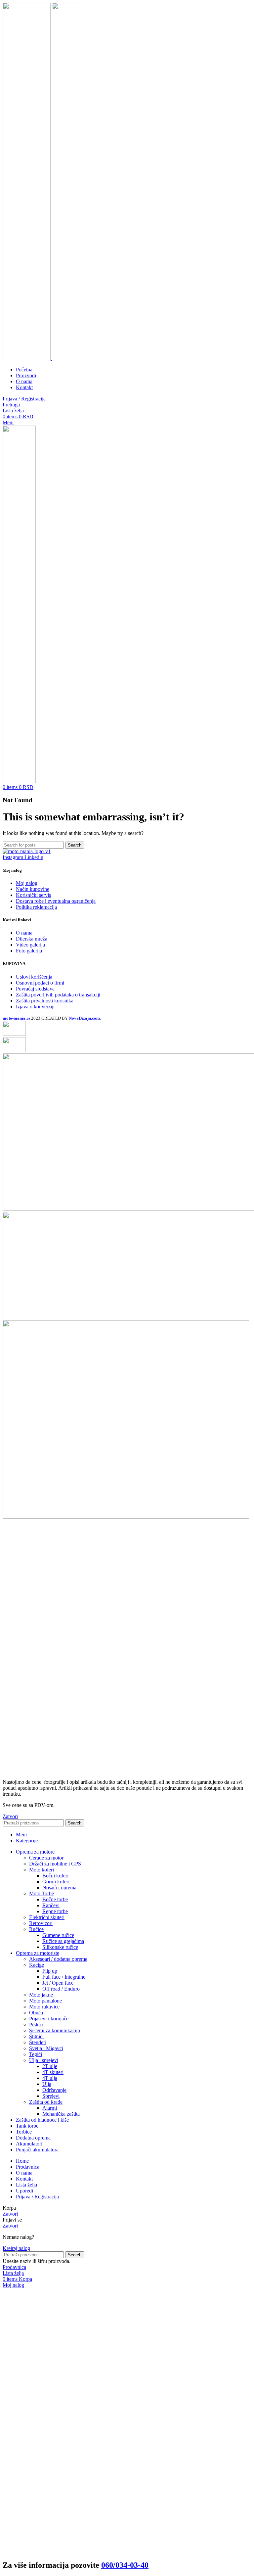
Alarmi (50, 2108)
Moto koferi (42, 1870)
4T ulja (50, 2078)
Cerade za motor (46, 1858)
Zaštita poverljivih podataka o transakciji (58, 995)
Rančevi (51, 1905)
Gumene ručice (58, 1935)
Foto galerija (29, 951)
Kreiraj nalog (16, 2248)
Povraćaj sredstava (35, 989)
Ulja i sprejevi (44, 2060)
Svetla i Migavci (46, 2048)
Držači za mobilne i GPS (55, 1864)
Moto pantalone (45, 2001)
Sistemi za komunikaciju (55, 2030)
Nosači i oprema (59, 1887)
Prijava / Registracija (37, 2197)
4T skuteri (53, 2072)
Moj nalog (27, 883)
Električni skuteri (47, 1917)
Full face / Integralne (64, 1977)
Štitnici (36, 2036)
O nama (24, 933)
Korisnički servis (33, 895)
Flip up (50, 1971)
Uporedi (24, 2191)
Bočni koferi (55, 1876)
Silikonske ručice (60, 1947)
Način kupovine (33, 889)
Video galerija (30, 945)
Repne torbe (55, 1911)
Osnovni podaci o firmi (40, 983)
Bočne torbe (55, 1899)
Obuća (36, 2013)
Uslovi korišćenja (34, 977)
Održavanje (54, 2090)
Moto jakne (41, 1995)
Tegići (36, 2054)
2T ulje (50, 2066)
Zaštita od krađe (46, 2102)
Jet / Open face (58, 1983)
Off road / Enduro (61, 1989)
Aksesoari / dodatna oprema (58, 1959)
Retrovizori (41, 1923)
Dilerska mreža (32, 939)
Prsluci (36, 2024)
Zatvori (10, 1816)
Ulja (47, 2084)
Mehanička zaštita (61, 2114)
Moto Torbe (42, 1893)
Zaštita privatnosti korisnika (45, 1001)
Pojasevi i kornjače (49, 2019)
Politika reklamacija (36, 907)
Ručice (36, 1929)
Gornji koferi (56, 1882)
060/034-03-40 (125, 2565)
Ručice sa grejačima (63, 1941)
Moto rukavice (44, 2007)
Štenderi (38, 2042)
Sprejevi (51, 2096)
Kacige (37, 1965)
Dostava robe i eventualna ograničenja (56, 901)
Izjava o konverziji (35, 1007)
